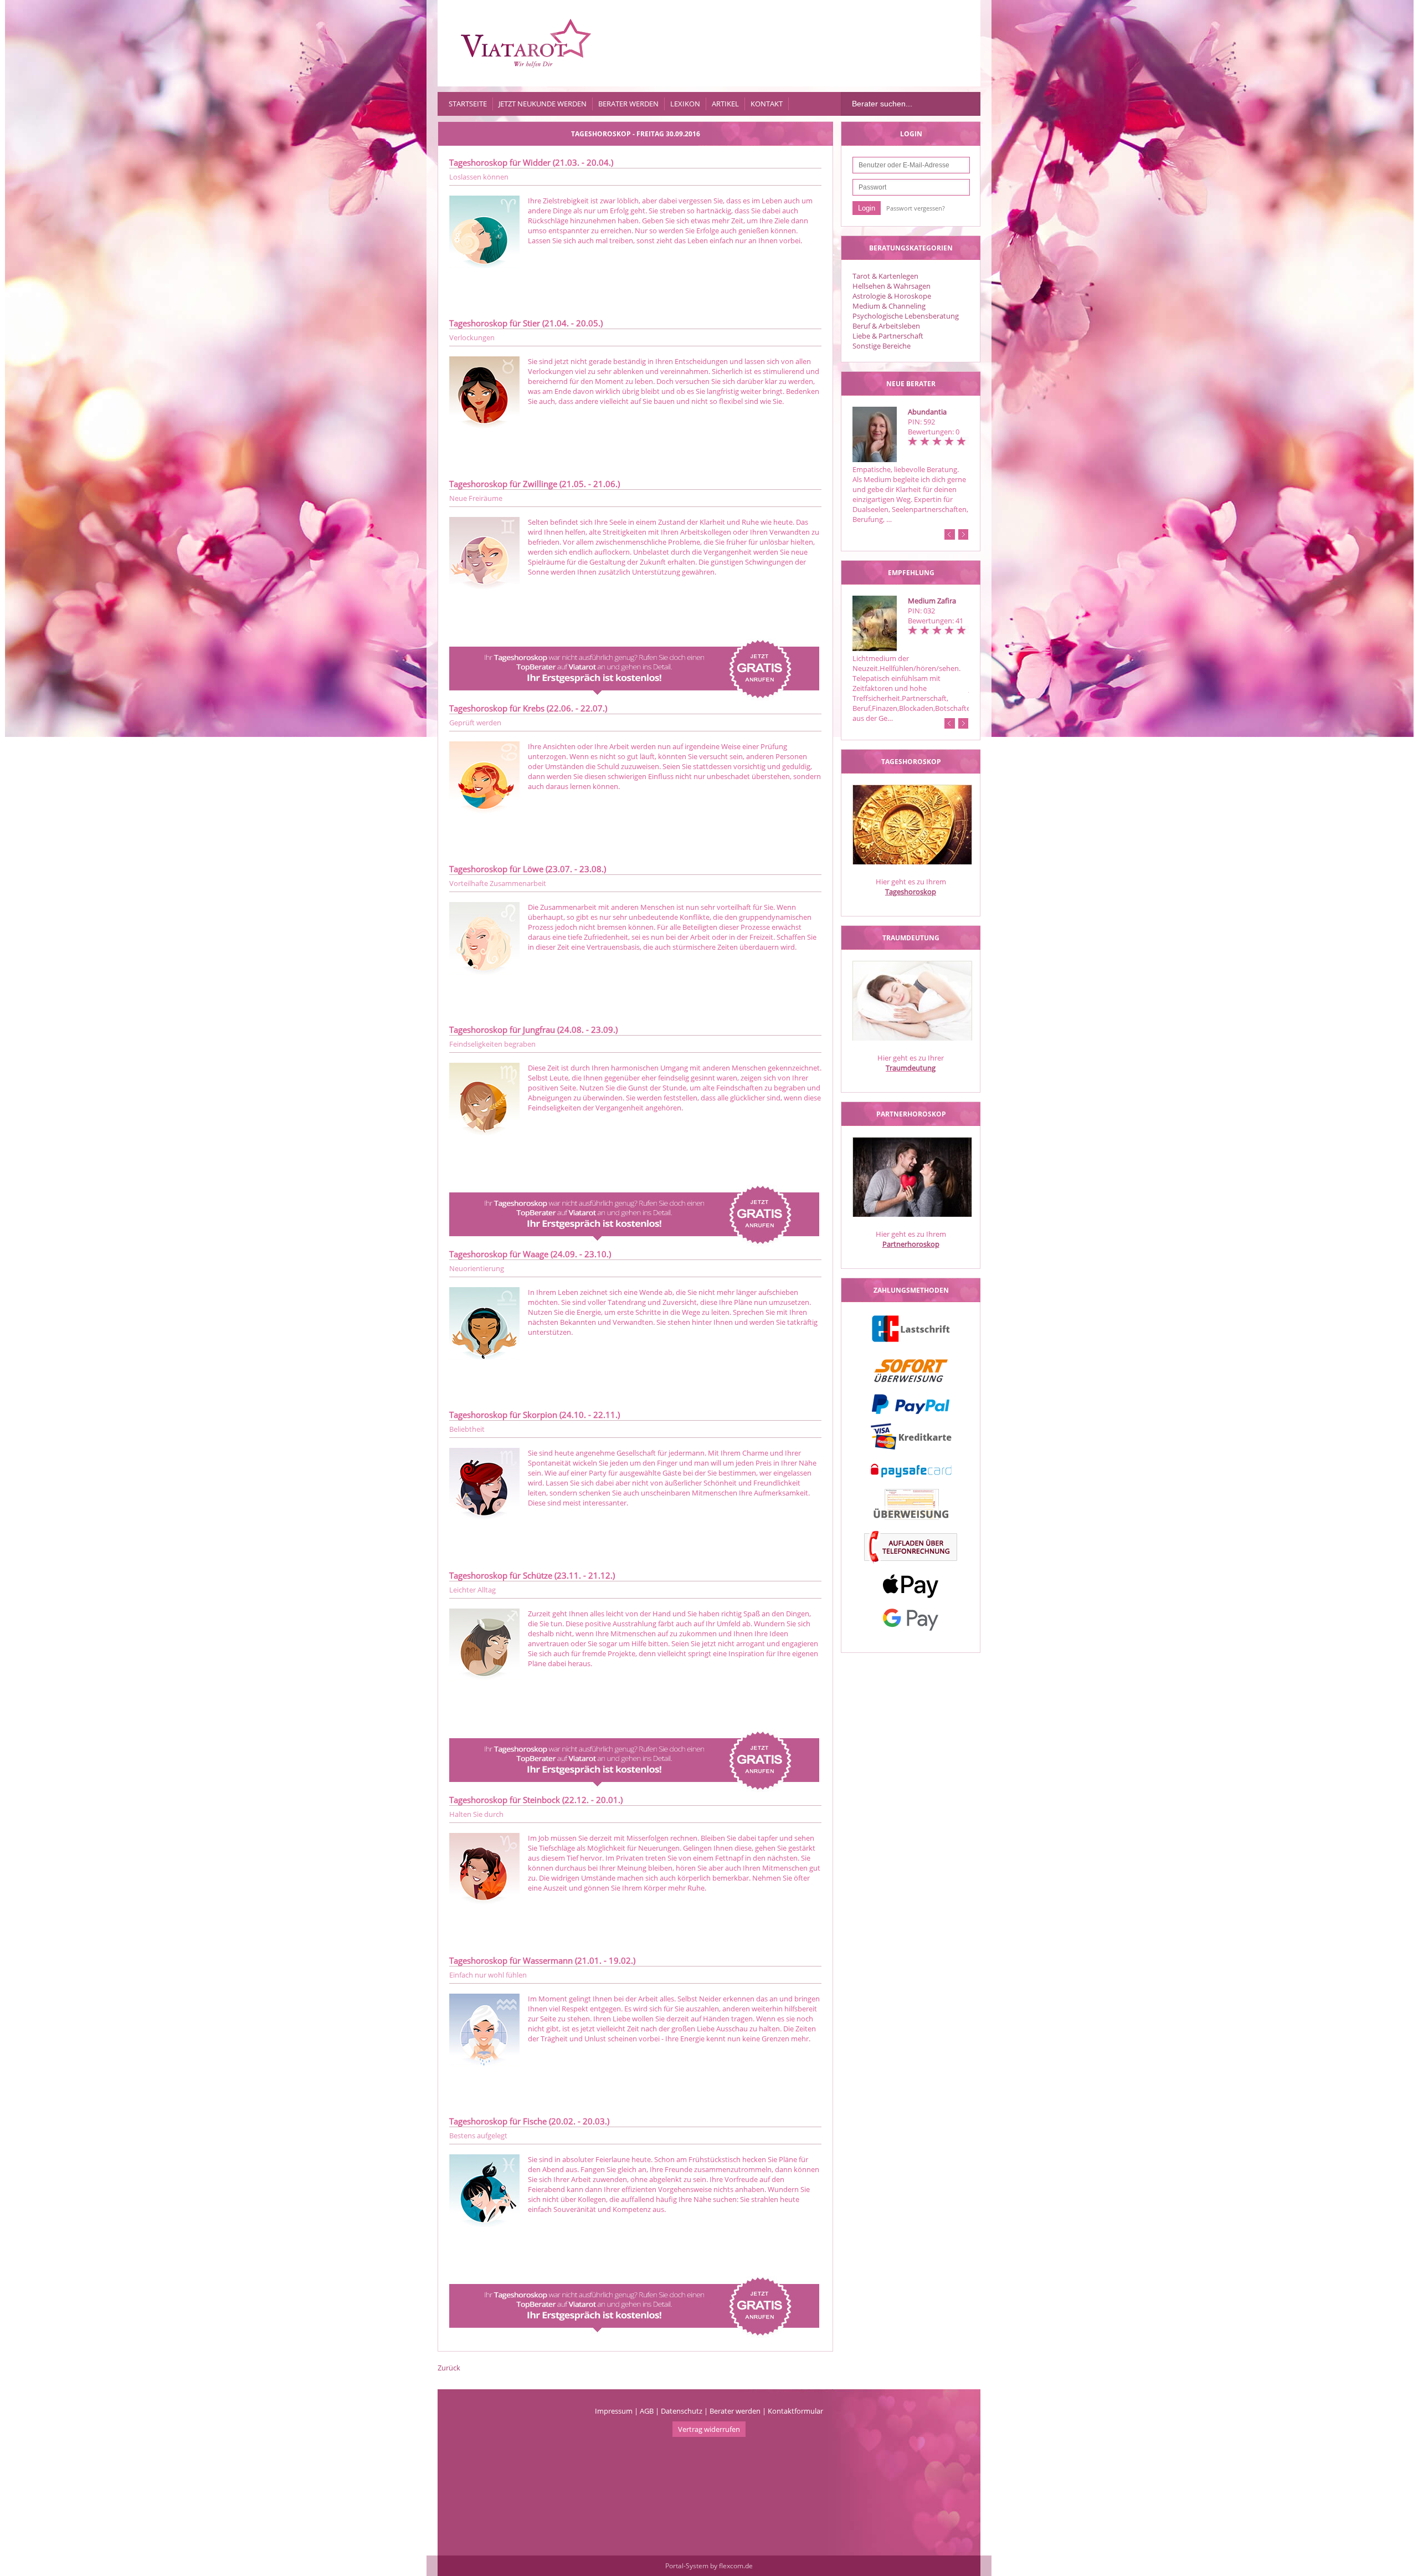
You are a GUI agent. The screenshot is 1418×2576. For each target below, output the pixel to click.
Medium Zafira (932, 601)
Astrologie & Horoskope (892, 296)
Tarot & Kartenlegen (885, 276)
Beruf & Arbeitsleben (886, 326)
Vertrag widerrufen (709, 2429)
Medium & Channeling (889, 306)
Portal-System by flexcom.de (709, 2566)
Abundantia (927, 412)
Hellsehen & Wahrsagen (892, 286)
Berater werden (628, 104)
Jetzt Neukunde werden (543, 104)
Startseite (468, 104)
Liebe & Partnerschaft (888, 336)
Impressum (614, 2411)
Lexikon (685, 104)
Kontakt (767, 104)
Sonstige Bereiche (882, 346)
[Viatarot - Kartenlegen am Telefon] (526, 43)
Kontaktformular (795, 2411)
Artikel (725, 104)
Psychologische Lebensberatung (906, 316)
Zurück (449, 2368)
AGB (647, 2411)
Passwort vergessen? (916, 208)
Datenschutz (682, 2411)
